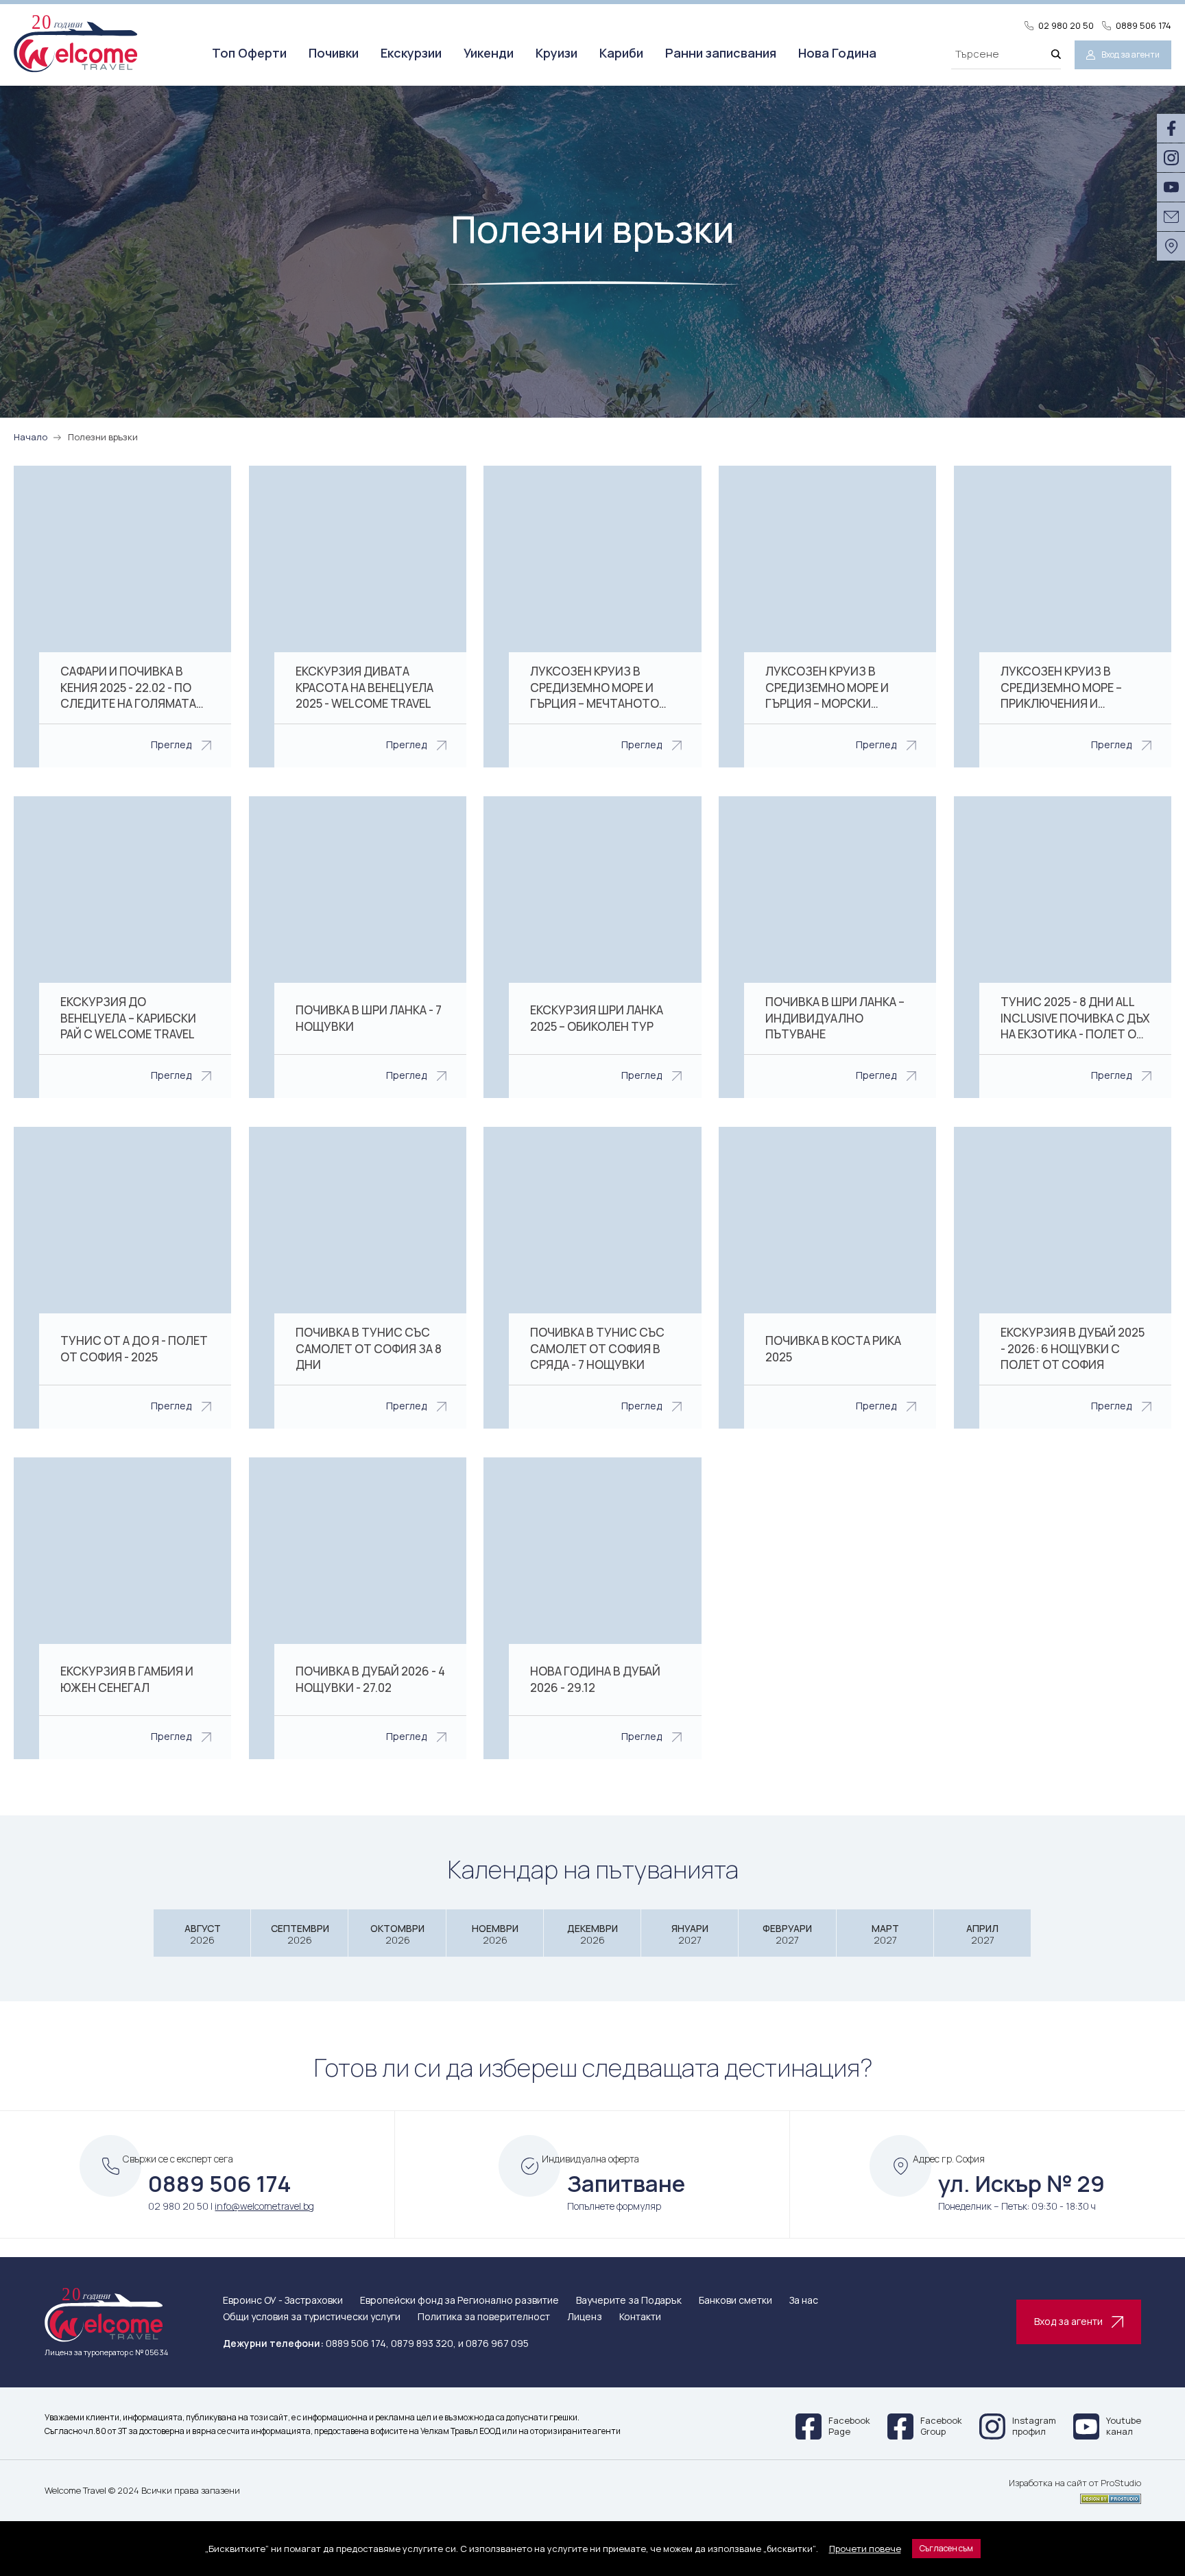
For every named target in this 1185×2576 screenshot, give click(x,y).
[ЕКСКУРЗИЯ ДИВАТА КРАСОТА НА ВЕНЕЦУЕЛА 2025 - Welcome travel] (358, 617)
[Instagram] (1171, 158)
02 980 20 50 (1066, 26)
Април (982, 1934)
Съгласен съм (946, 2548)
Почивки (334, 53)
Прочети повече (865, 2549)
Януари (690, 1934)
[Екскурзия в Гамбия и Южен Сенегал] (122, 1608)
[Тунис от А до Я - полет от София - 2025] (122, 1278)
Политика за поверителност (484, 2317)
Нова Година (837, 53)
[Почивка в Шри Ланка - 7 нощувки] (358, 947)
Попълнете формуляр (614, 2206)
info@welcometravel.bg (264, 2206)
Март (885, 1934)
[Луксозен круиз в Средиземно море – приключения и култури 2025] (1063, 617)
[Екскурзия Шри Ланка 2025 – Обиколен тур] (592, 947)
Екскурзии (411, 53)
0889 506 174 (1144, 26)
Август (203, 1934)
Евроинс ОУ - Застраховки (283, 2301)
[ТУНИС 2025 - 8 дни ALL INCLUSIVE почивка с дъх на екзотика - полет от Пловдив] (1063, 947)
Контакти (640, 2317)
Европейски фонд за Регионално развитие (459, 2301)
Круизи (556, 53)
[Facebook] (1171, 128)
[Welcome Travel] (75, 43)
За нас (804, 2301)
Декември (592, 1934)
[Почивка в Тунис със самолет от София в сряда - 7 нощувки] (592, 1278)
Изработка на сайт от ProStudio (1075, 2483)
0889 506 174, (357, 2343)
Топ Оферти (249, 53)
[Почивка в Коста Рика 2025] (827, 1278)
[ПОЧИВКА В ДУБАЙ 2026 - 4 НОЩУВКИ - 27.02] (358, 1608)
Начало (31, 437)
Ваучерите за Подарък (629, 2301)
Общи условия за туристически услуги (312, 2317)
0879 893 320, (423, 2343)
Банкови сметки (735, 2301)
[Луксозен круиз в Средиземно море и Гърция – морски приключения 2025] (827, 617)
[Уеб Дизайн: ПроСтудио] (1075, 2496)
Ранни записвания (721, 53)
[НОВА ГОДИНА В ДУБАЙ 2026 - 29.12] (592, 1608)
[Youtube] (1171, 187)
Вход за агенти (1130, 55)
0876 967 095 (497, 2343)
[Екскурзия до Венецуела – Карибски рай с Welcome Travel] (122, 947)
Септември (300, 1934)
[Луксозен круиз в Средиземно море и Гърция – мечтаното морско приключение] (592, 617)
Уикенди (489, 53)
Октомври (397, 1934)
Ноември (495, 1934)
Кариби (621, 53)
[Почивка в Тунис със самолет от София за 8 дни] (358, 1278)
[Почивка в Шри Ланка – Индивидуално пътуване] (827, 947)
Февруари (787, 1934)
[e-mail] (1171, 217)
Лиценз (585, 2317)
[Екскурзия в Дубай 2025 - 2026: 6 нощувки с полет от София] (1063, 1278)
